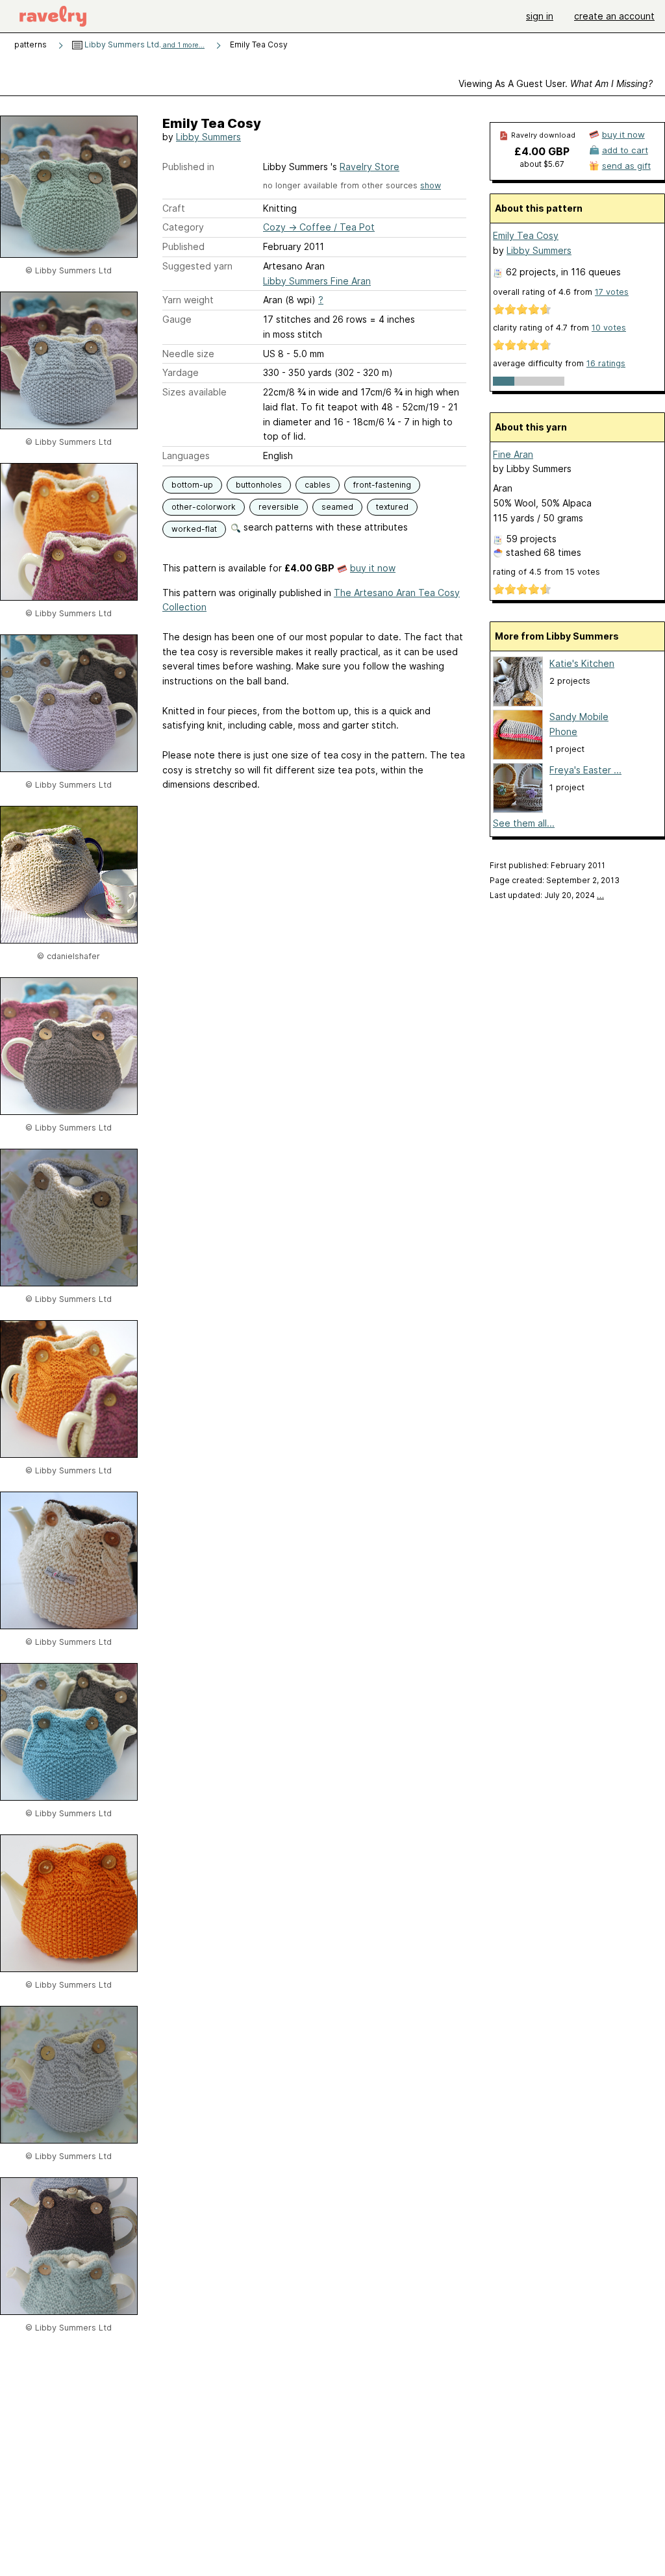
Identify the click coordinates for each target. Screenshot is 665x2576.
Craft (174, 208)
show (431, 185)
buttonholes (259, 485)
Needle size (188, 354)
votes (612, 292)
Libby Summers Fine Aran (317, 281)
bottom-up (192, 485)
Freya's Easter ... (585, 770)
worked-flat (194, 529)
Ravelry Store (370, 167)
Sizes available (194, 392)
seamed (337, 507)
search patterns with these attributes (324, 527)
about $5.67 (542, 164)
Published (183, 246)
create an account (614, 16)
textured (392, 507)
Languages (186, 456)
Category (183, 227)
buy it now (373, 568)
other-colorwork (204, 507)
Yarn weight (188, 300)
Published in (188, 167)
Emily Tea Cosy (526, 235)
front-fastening (382, 485)
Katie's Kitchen (582, 663)
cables (318, 485)
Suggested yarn (197, 266)
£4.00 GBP (542, 151)
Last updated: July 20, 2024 (547, 895)
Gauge (177, 319)
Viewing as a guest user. (556, 83)
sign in (540, 16)
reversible (279, 507)
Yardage (181, 372)
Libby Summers (208, 137)
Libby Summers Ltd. (144, 44)
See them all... (524, 823)
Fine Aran (513, 454)
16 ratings (606, 363)
